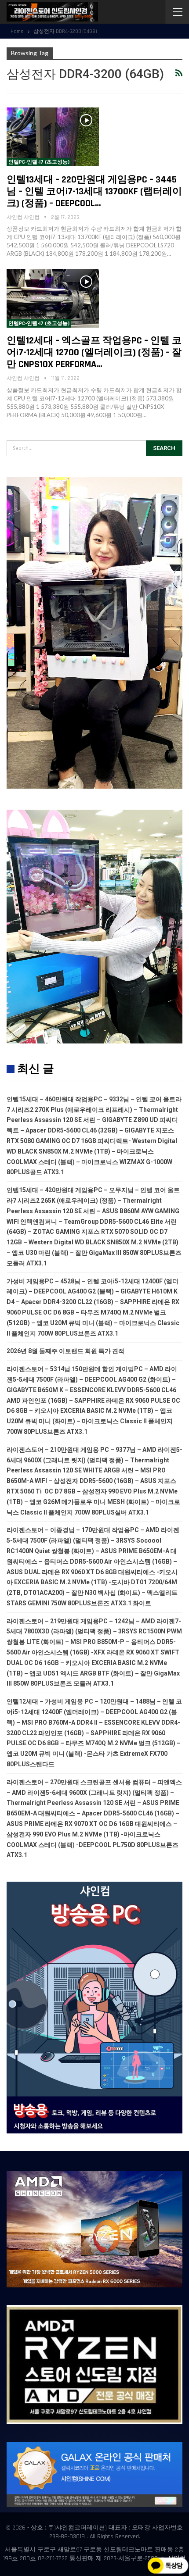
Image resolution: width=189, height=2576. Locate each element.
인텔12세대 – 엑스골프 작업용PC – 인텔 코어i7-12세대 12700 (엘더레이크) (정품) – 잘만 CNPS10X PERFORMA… (94, 353)
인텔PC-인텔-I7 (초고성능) (39, 162)
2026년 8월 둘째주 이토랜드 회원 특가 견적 (65, 1351)
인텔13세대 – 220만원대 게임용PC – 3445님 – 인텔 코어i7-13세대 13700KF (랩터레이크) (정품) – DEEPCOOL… (94, 192)
